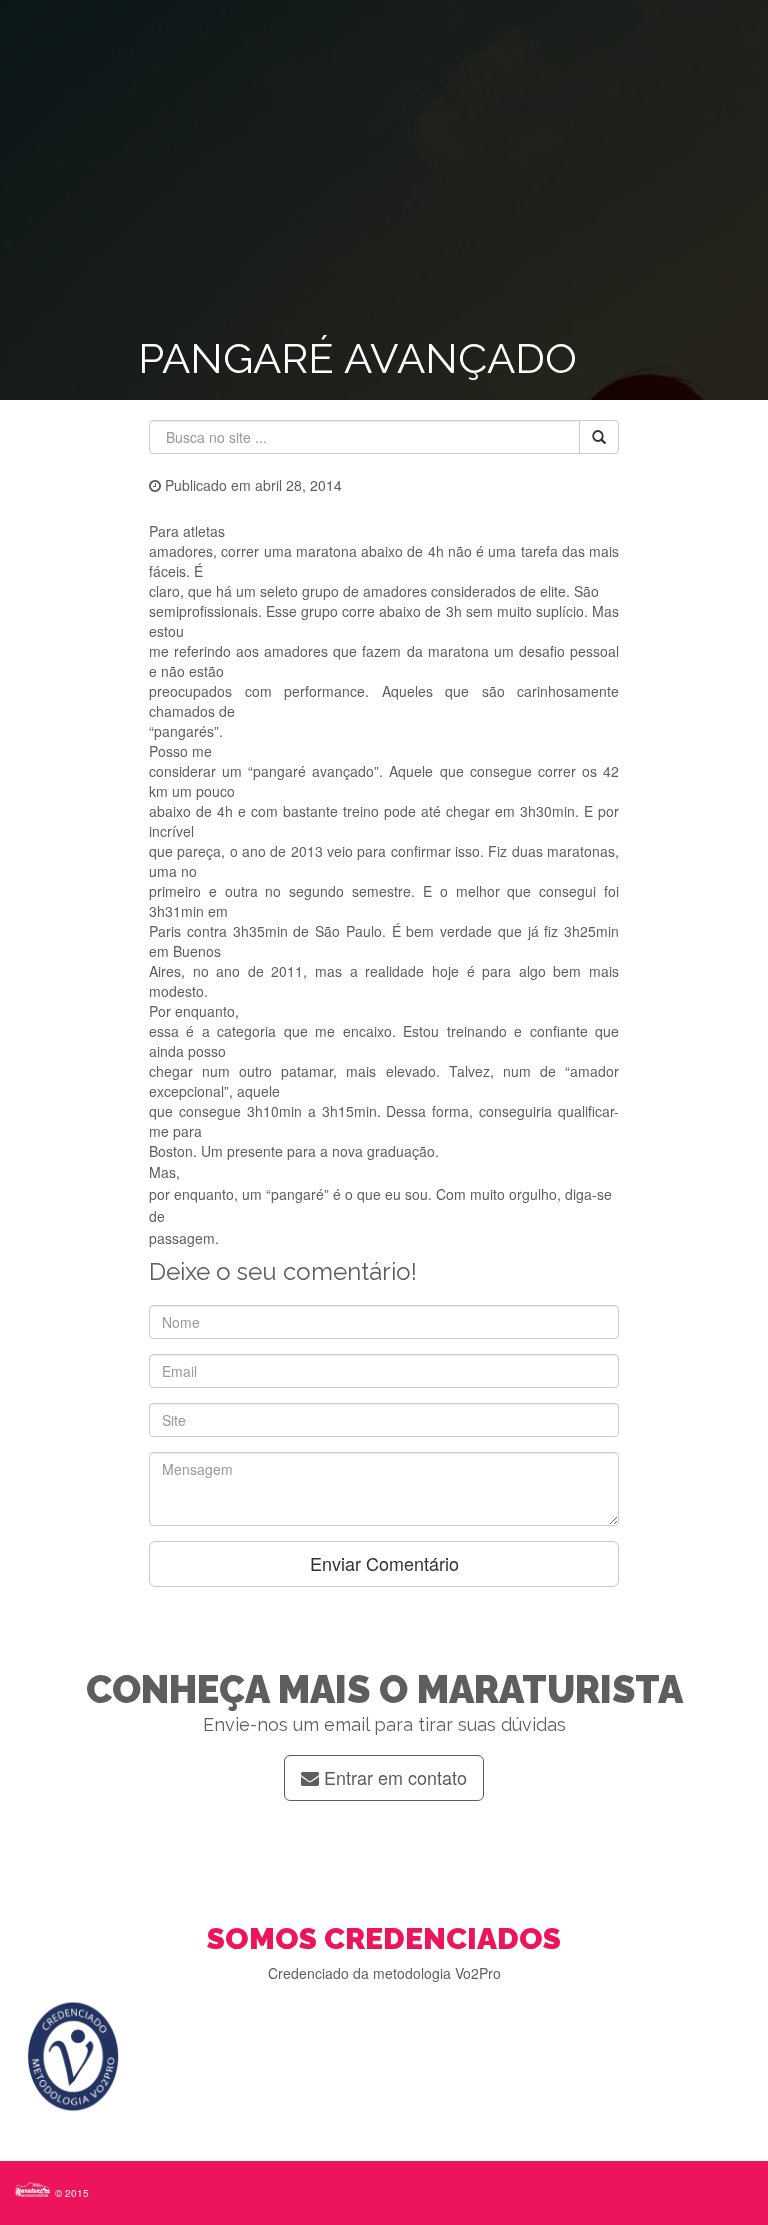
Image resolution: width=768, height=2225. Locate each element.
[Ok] (599, 437)
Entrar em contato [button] (393, 1777)
